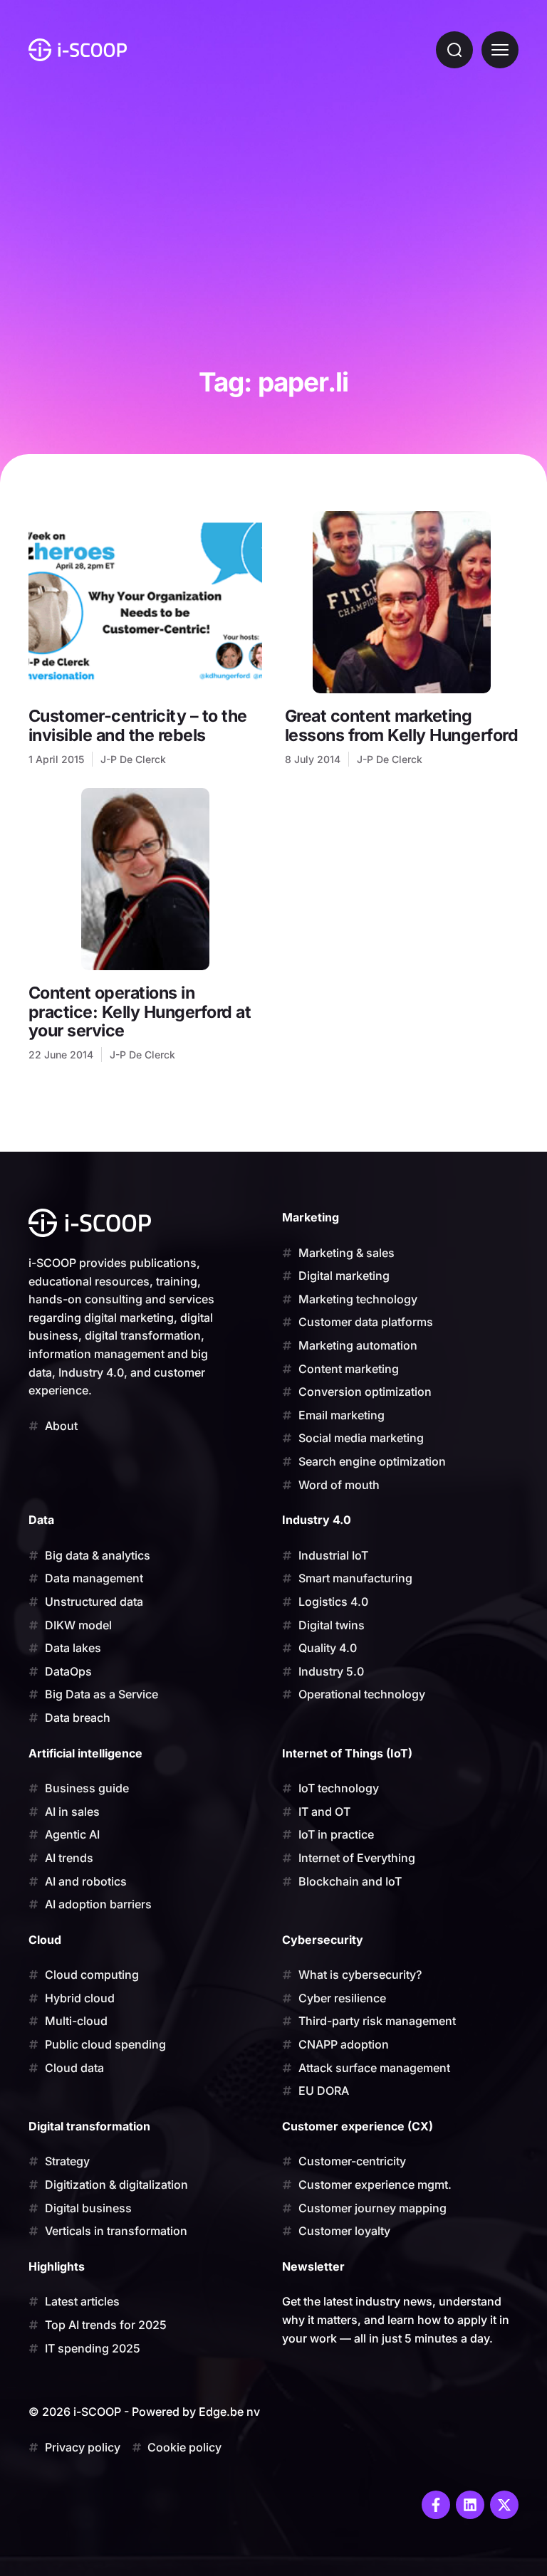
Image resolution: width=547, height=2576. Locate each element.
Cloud (45, 1940)
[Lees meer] (145, 602)
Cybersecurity (323, 1940)
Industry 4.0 (317, 1520)
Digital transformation (89, 2126)
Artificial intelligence (85, 1753)
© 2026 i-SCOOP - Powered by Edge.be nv (144, 2412)
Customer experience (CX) (358, 2126)
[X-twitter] (504, 2505)
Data (41, 1520)
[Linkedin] (470, 2505)
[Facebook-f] (436, 2505)
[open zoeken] (454, 50)
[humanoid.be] (78, 50)
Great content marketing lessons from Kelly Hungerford (401, 725)
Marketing (311, 1217)
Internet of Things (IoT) (347, 1753)
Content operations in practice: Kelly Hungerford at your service (140, 1011)
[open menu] (500, 50)
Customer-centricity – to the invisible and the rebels (138, 725)
